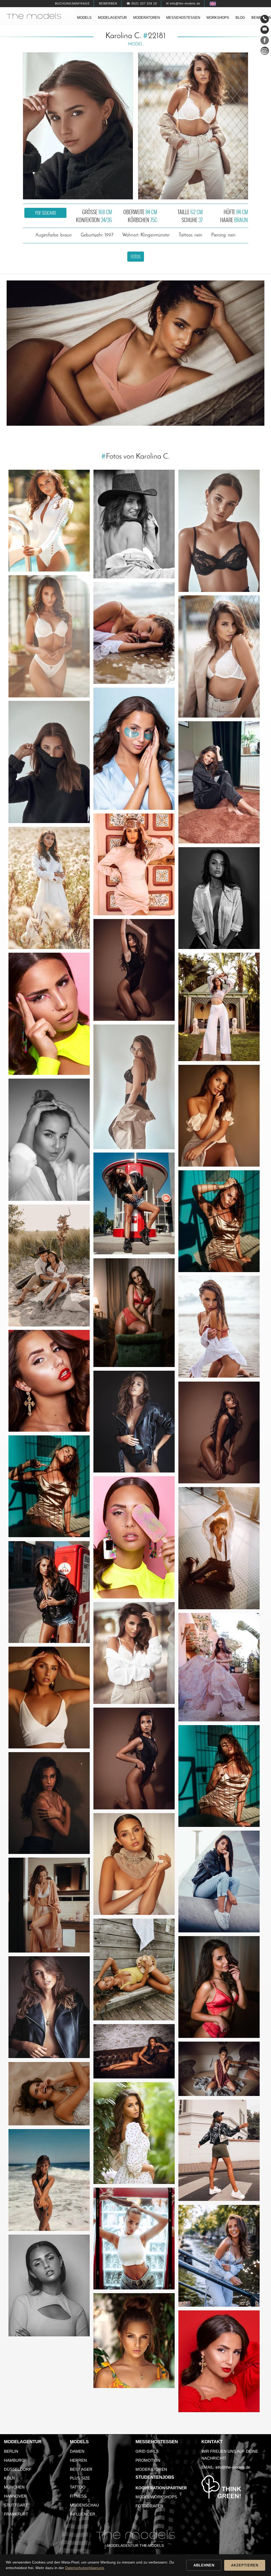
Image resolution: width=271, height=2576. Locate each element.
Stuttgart (16, 2505)
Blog (240, 18)
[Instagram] (265, 52)
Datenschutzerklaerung (85, 2568)
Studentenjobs (155, 2477)
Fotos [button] (136, 257)
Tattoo (78, 2487)
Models (84, 18)
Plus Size (80, 2478)
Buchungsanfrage (72, 3)
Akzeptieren (245, 2565)
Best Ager (81, 2469)
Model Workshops (156, 2497)
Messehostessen (183, 18)
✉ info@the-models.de (183, 3)
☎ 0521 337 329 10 (142, 3)
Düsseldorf (18, 2469)
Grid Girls (147, 2451)
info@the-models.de (233, 2467)
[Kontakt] (265, 19)
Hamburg (14, 2460)
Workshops (218, 18)
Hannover (15, 2496)
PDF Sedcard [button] (46, 213)
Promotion (148, 2460)
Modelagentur (112, 18)
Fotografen (149, 2506)
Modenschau (84, 2505)
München (14, 2487)
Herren (78, 2460)
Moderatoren (146, 18)
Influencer (83, 2514)
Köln (9, 2478)
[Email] (265, 30)
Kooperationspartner (161, 2488)
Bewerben (108, 3)
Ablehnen (204, 2565)
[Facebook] (265, 41)
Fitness (78, 2496)
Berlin (11, 2451)
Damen (77, 2451)
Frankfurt (16, 2514)
